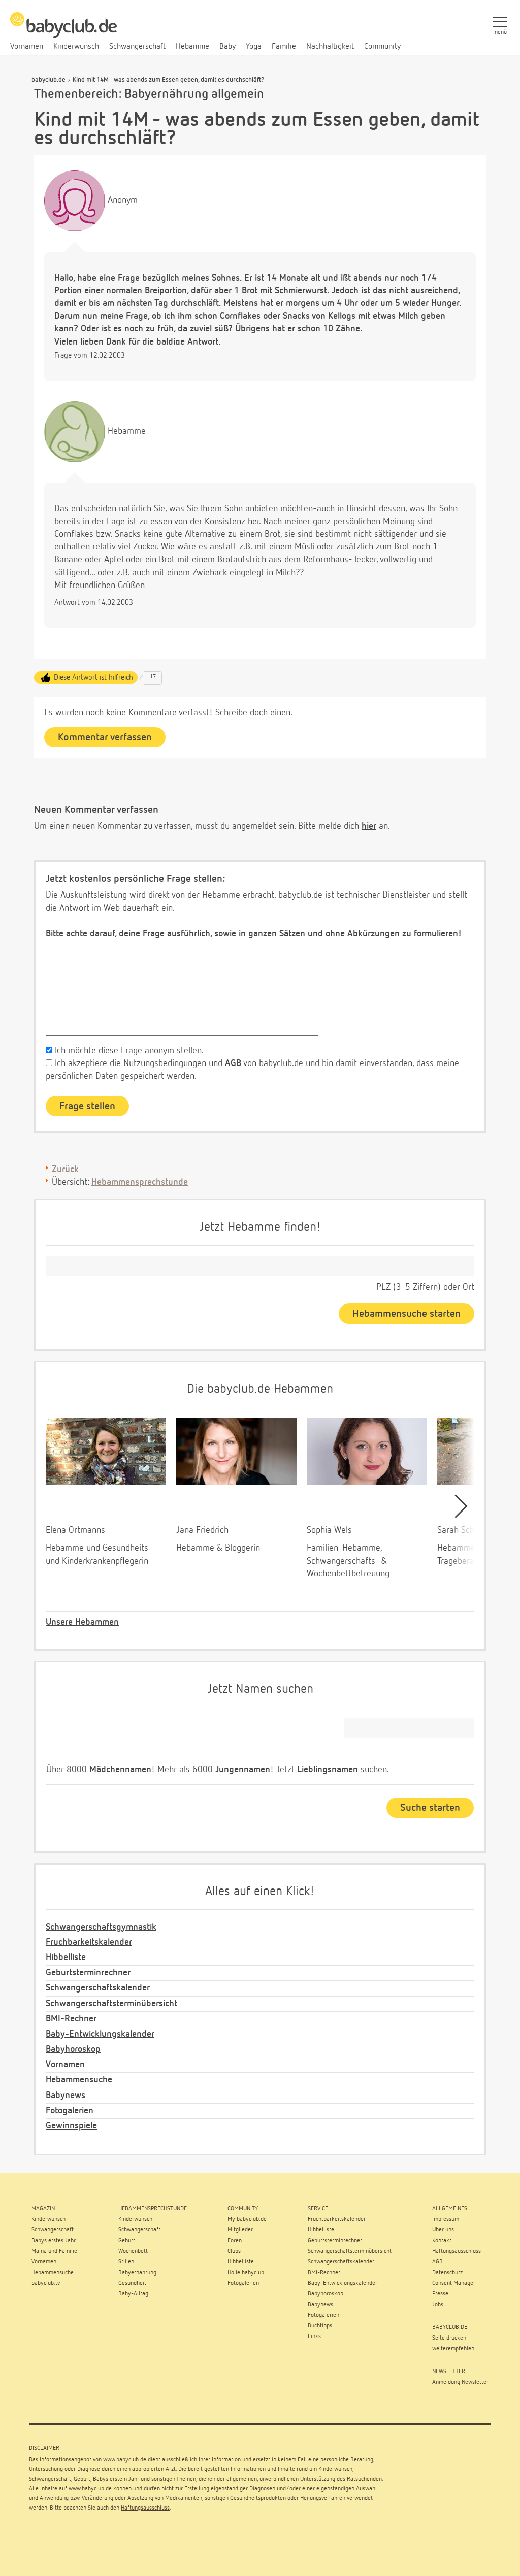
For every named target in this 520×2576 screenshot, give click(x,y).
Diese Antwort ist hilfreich (93, 678)
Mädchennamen (120, 1770)
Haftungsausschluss (145, 2508)
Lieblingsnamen (328, 1770)
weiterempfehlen (453, 2349)
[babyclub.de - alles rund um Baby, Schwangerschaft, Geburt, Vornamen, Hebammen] (63, 30)
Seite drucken (449, 2338)
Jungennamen (243, 1770)
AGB (232, 1063)
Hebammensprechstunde (140, 1182)
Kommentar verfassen (105, 737)
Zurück (65, 1170)
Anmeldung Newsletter (460, 2382)
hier (369, 826)
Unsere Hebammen (82, 1622)
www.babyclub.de (125, 2460)
